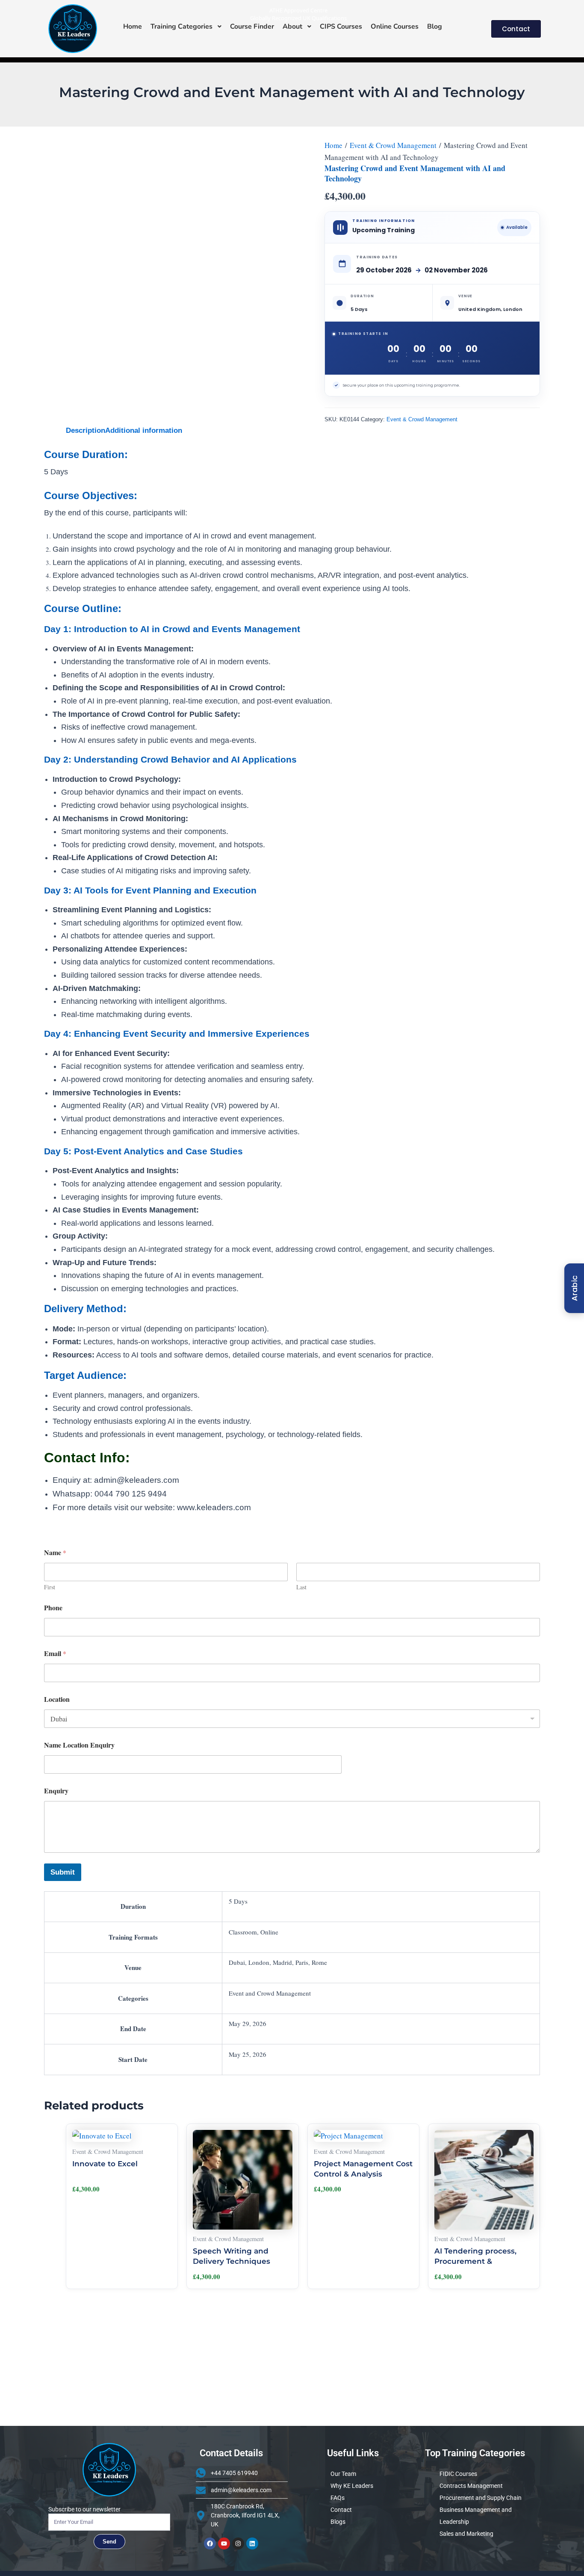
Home (333, 145)
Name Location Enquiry (79, 1745)
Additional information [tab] (144, 430)
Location (57, 1699)
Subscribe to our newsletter (84, 2509)
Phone (53, 1607)
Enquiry (56, 1791)
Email (55, 1653)
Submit (63, 1872)
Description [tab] (86, 430)
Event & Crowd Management (393, 145)
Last (301, 1587)
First (50, 1587)
